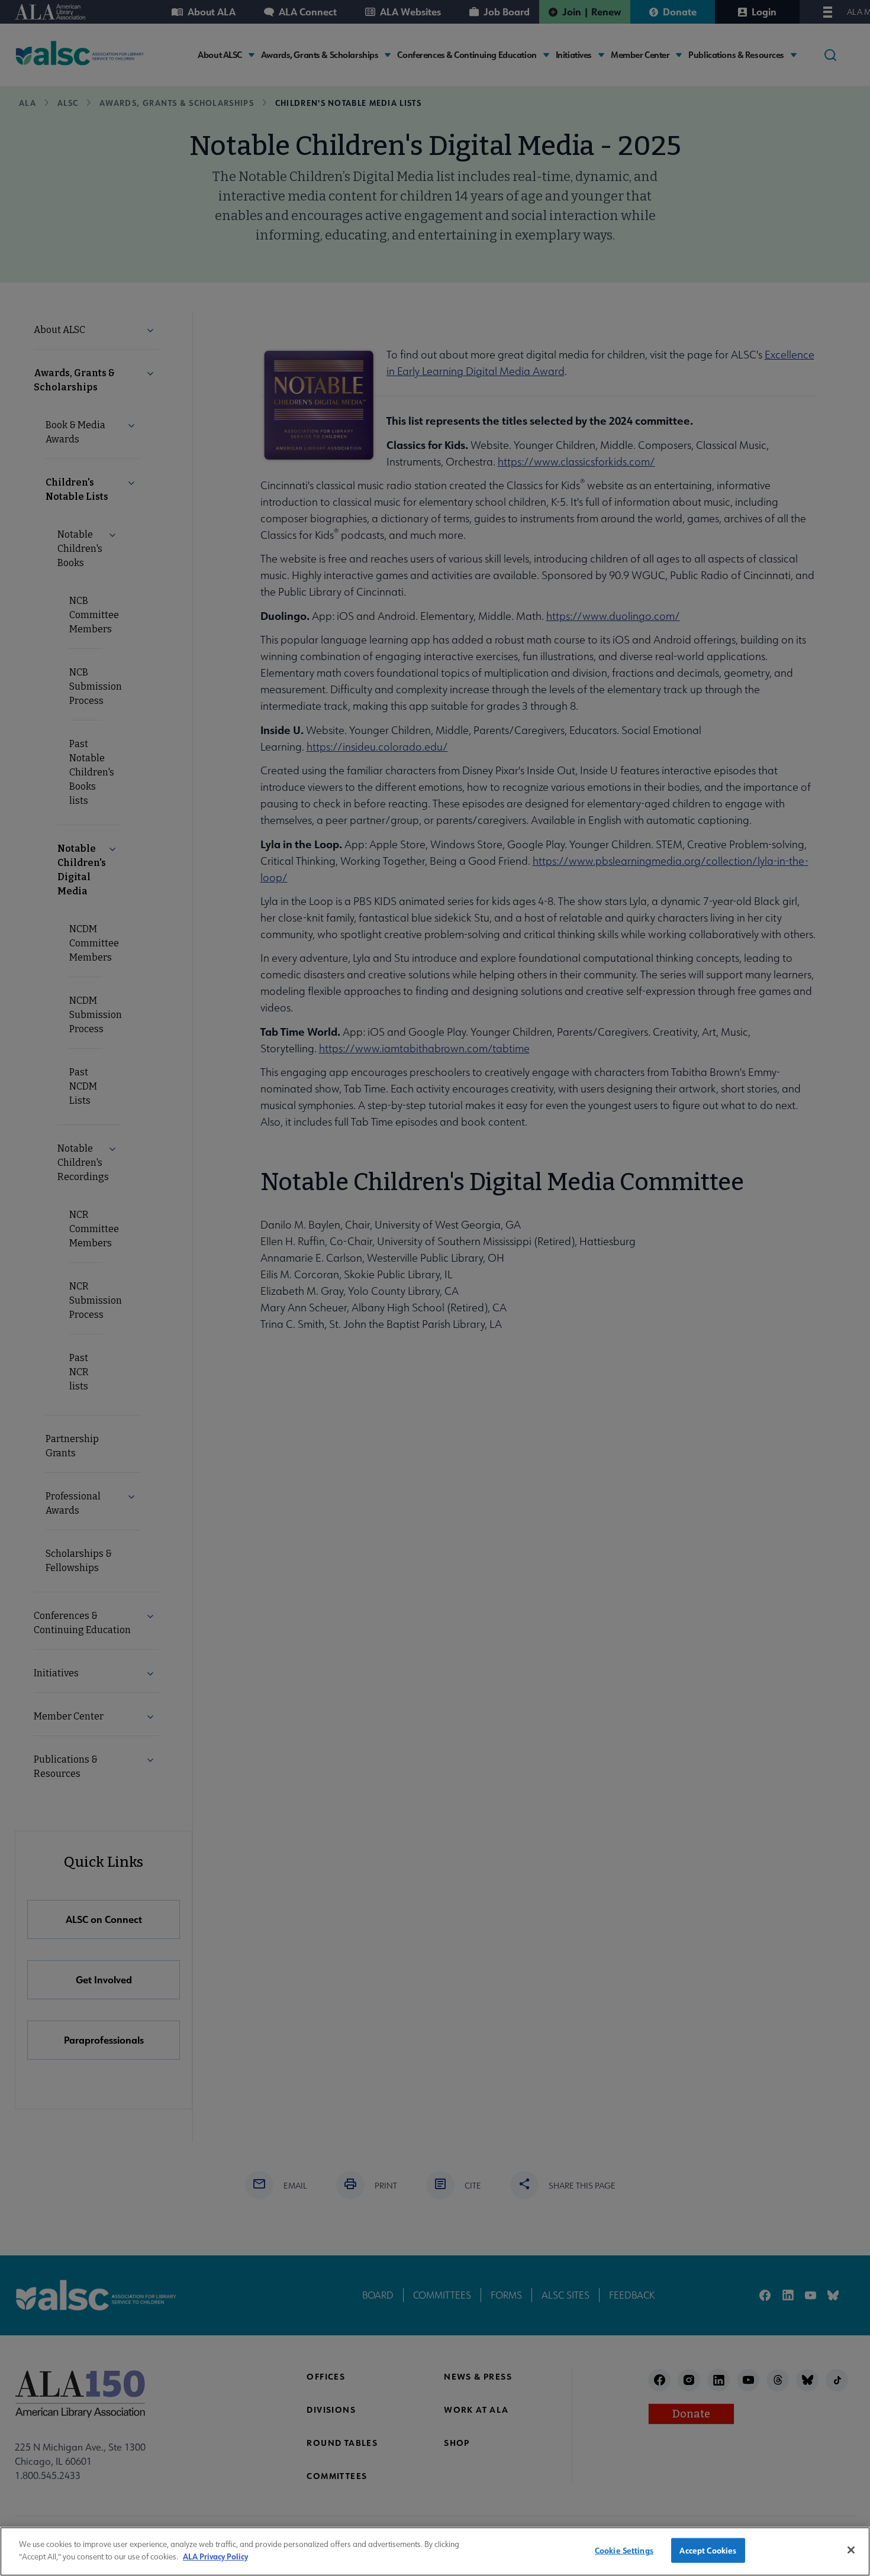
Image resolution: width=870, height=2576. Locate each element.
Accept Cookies (708, 2550)
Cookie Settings (624, 2550)
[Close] (851, 2550)
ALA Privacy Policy (215, 2556)
